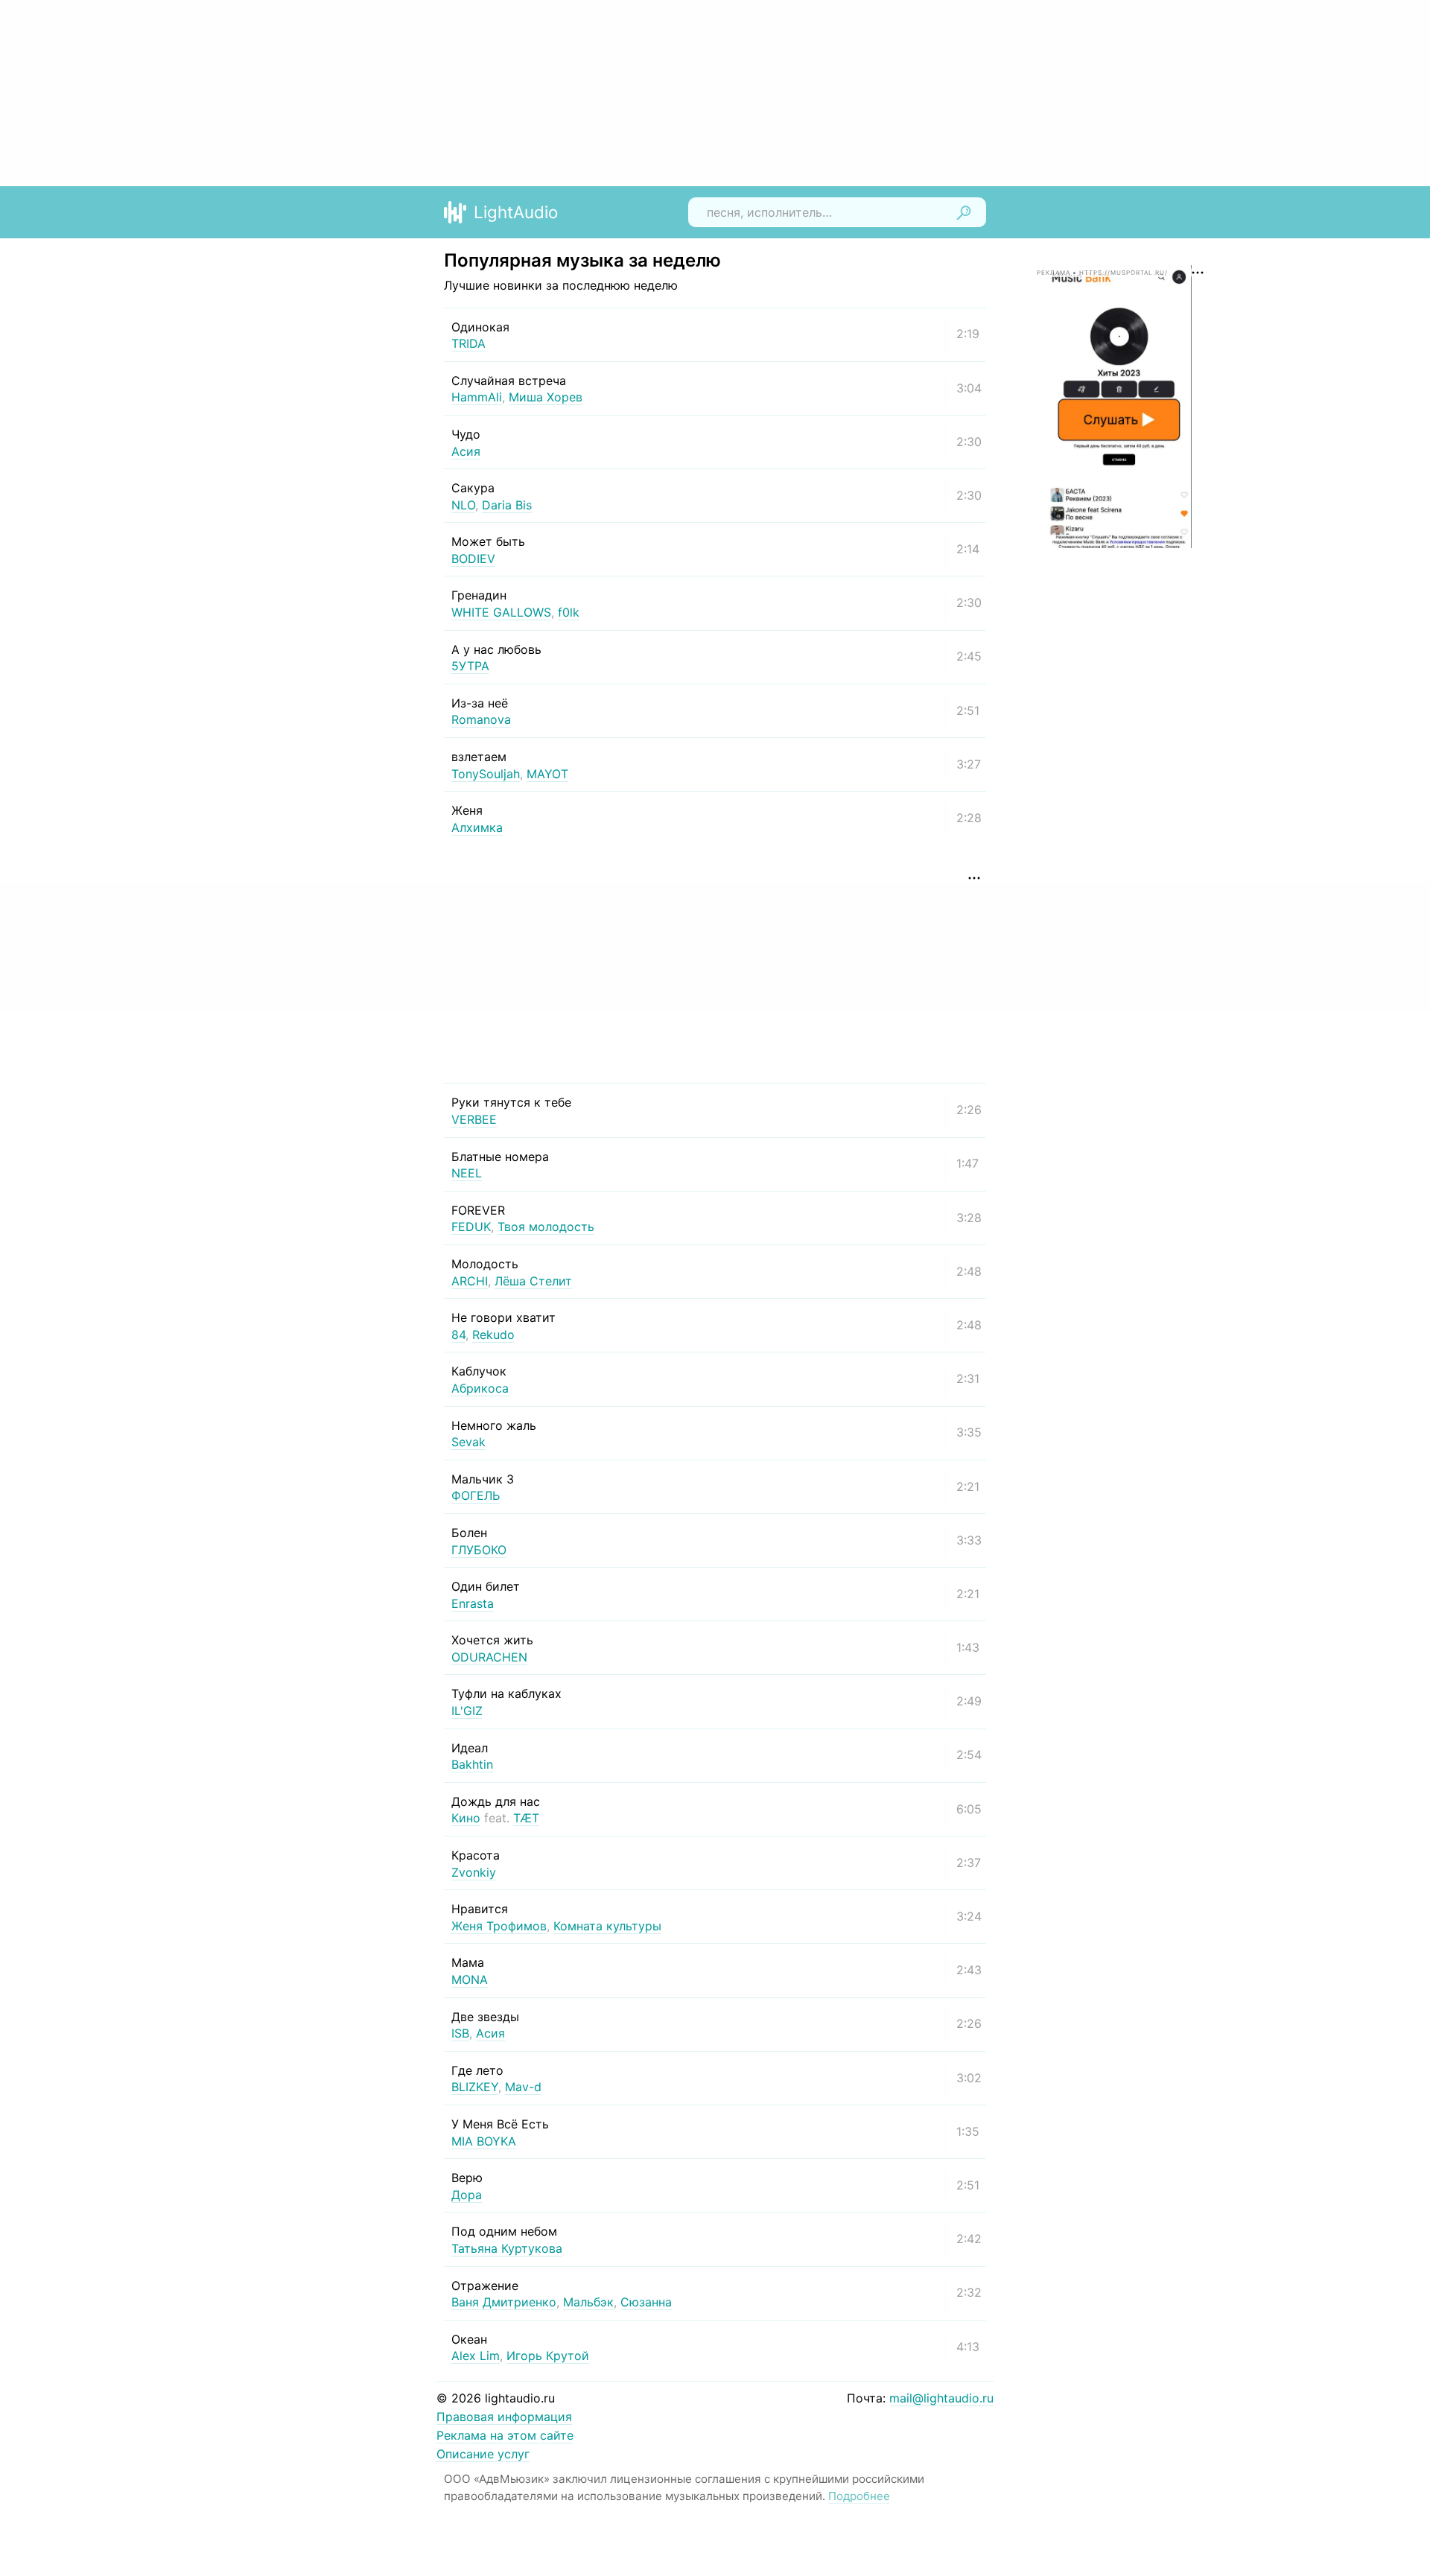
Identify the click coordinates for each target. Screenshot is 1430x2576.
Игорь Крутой (548, 2356)
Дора (467, 2195)
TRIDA (468, 343)
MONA (470, 1979)
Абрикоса (480, 1388)
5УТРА (470, 666)
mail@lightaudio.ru (941, 2398)
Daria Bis (507, 505)
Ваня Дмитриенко (504, 2302)
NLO (463, 505)
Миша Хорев (546, 397)
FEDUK (471, 1227)
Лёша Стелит (533, 1281)
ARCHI (470, 1281)
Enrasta (473, 1603)
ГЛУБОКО (479, 1550)
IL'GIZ (467, 1711)
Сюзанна (646, 2302)
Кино (466, 1818)
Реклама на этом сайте (505, 2435)
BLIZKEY (475, 2087)
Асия (466, 451)
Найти (964, 212)
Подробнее (859, 2496)
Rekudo (493, 1335)
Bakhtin (472, 1764)
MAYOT (547, 774)
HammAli (477, 397)
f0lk (569, 612)
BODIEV (473, 559)
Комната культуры (607, 1926)
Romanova (481, 719)
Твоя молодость (546, 1227)
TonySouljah (486, 774)
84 (458, 1335)
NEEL (467, 1173)
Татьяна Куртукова (507, 2248)
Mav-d (523, 2087)
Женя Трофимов (499, 1926)
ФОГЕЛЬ (476, 1495)
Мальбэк (588, 2302)
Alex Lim (476, 2356)
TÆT (526, 1818)
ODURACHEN (489, 1657)
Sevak (468, 1442)
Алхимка (477, 827)
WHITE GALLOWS (501, 612)
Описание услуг (483, 2454)
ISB (460, 2033)
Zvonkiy (474, 1872)
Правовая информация (504, 2417)
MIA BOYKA (484, 2141)
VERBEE (474, 1119)
